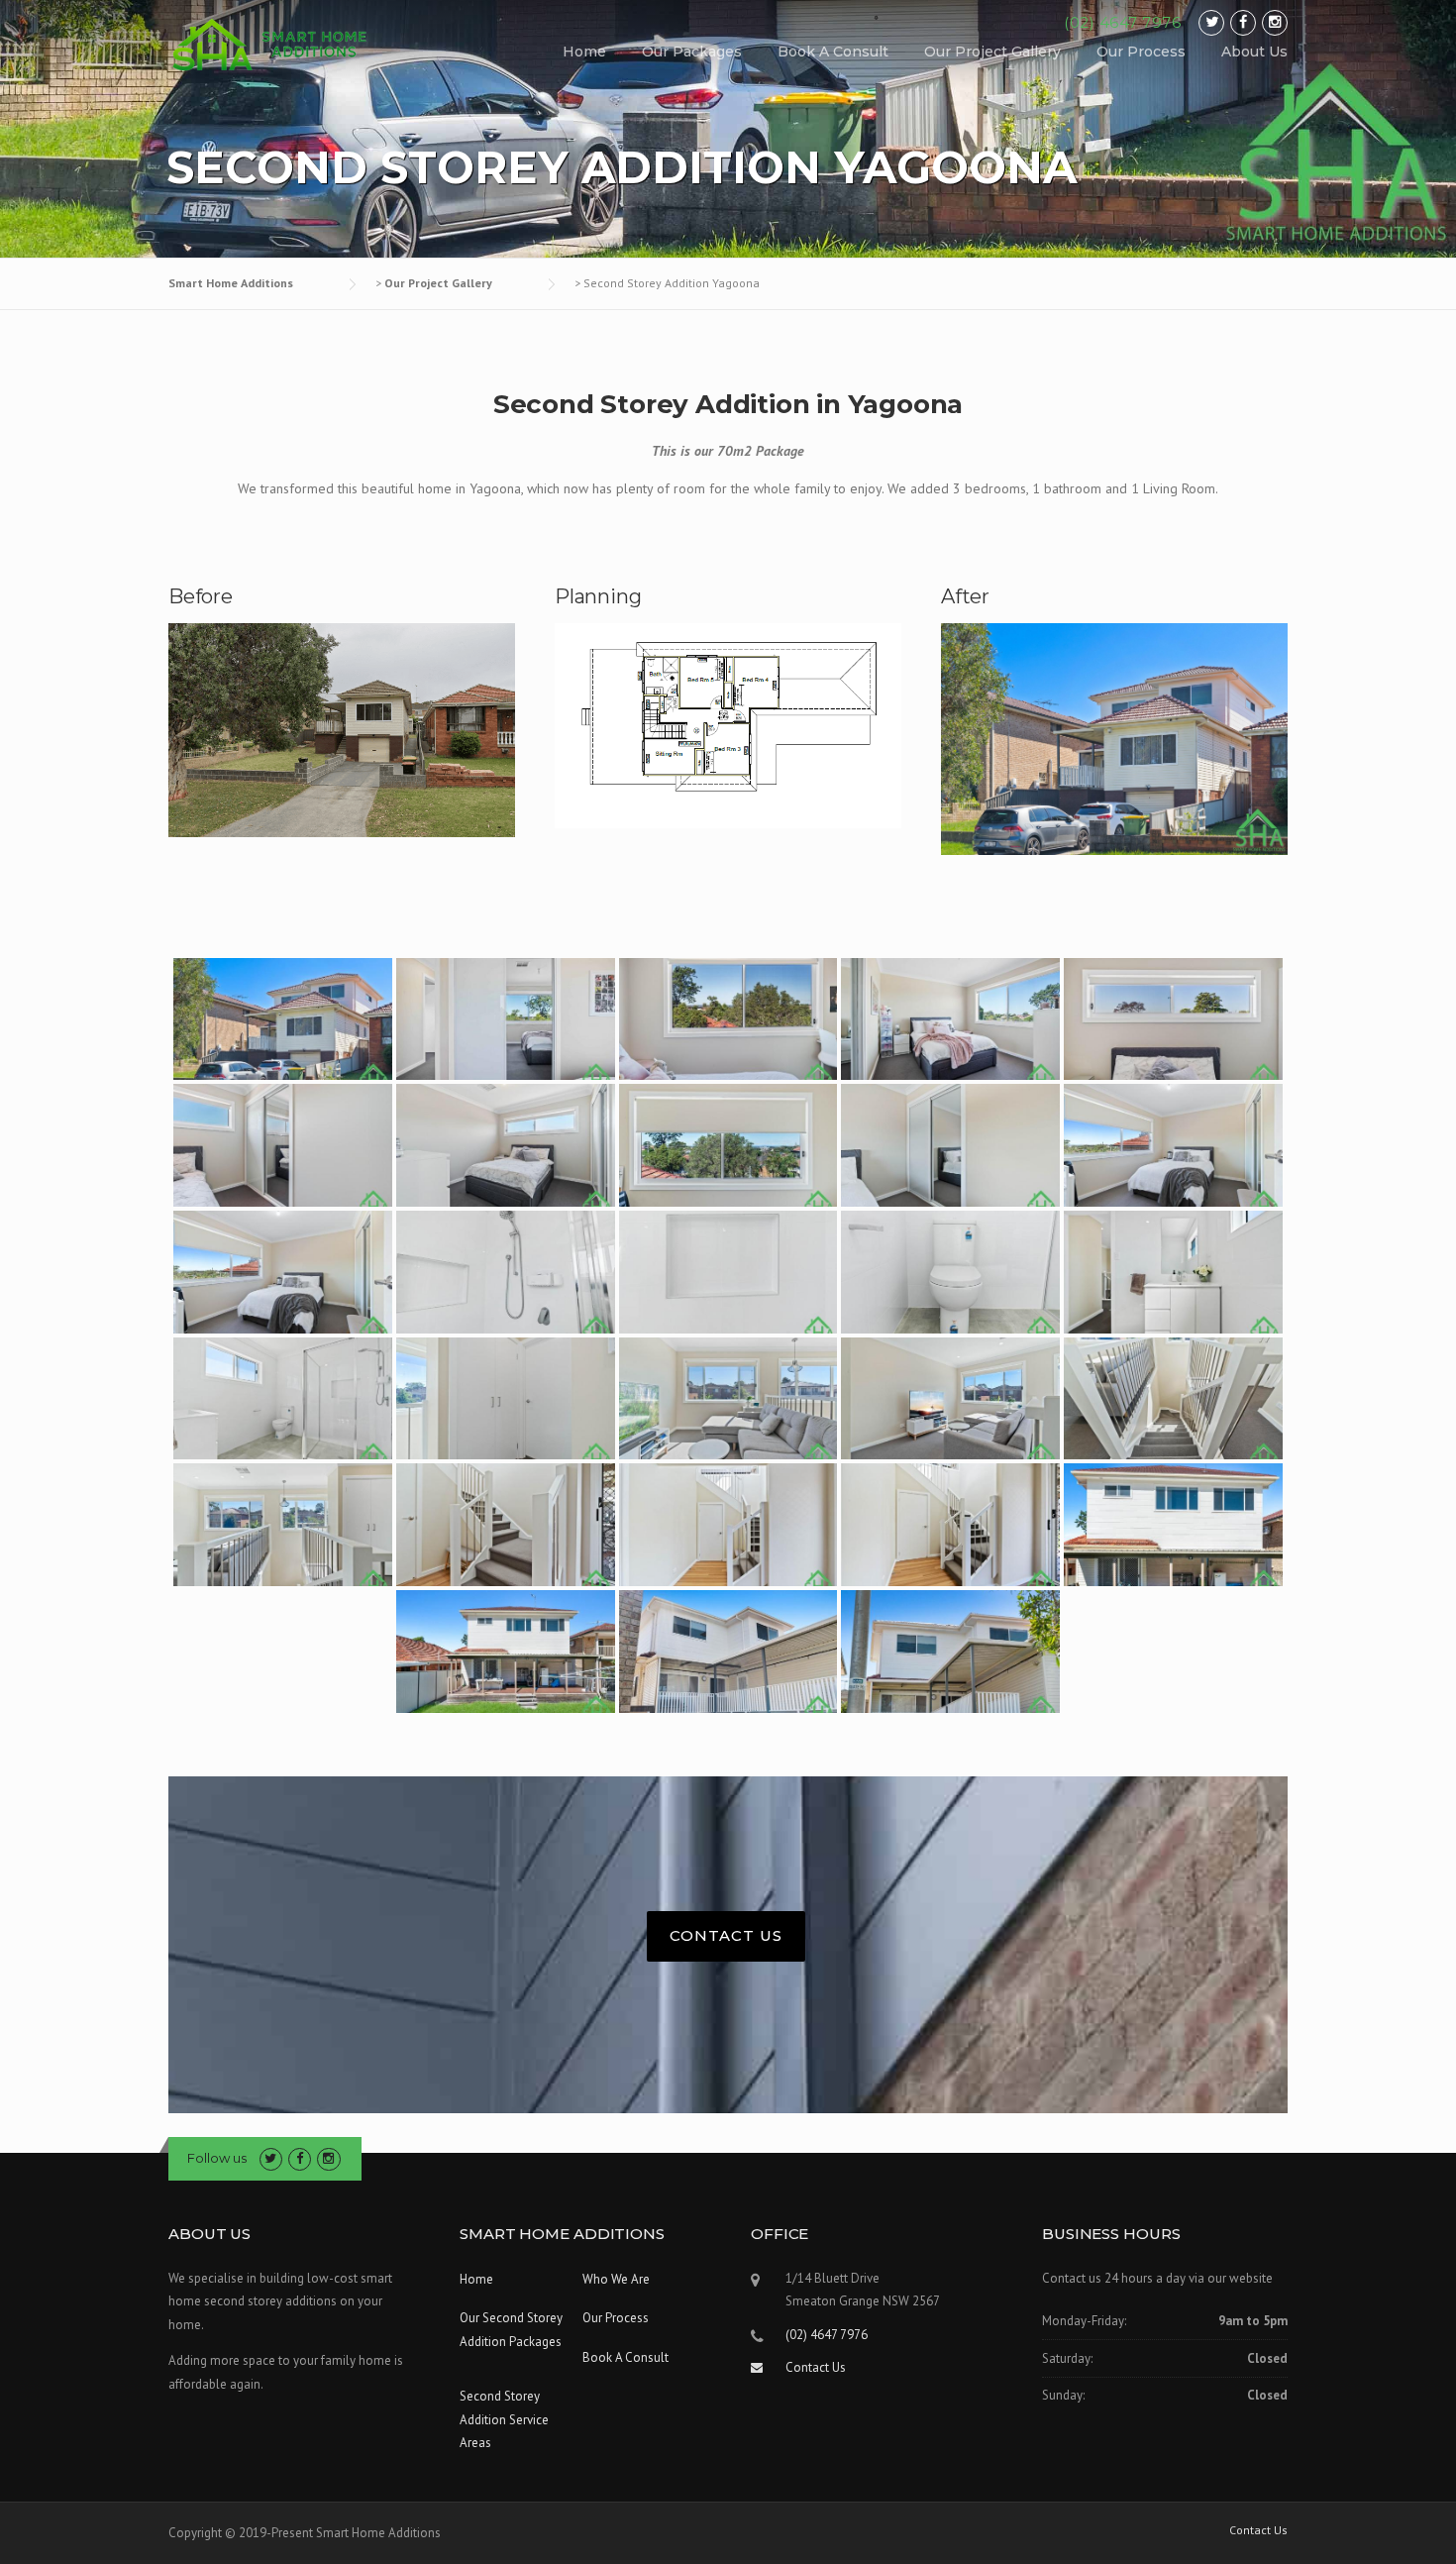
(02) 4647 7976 (1122, 22)
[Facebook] (1243, 22)
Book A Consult (833, 52)
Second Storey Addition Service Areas (504, 2419)
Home (584, 52)
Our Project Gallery (992, 52)
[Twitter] (1211, 22)
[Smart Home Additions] (272, 45)
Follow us (217, 2158)
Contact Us (726, 1935)
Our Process (1141, 52)
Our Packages (692, 52)
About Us (1254, 52)
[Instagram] (1275, 22)
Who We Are (616, 2279)
